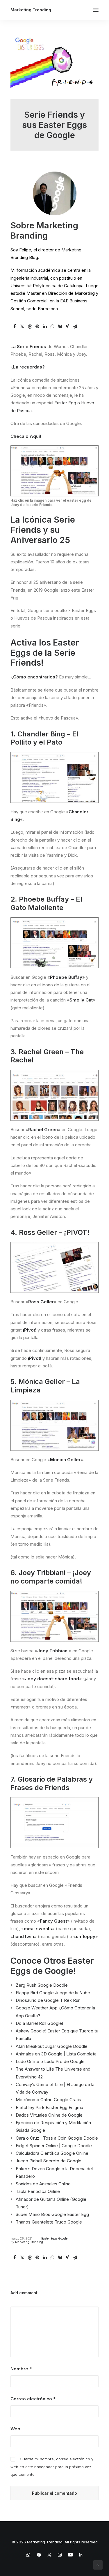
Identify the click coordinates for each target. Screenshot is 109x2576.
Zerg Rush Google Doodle (42, 1985)
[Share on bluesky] (60, 327)
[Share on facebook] (15, 327)
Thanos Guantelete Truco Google (49, 2222)
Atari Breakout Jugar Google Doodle (52, 2046)
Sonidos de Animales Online (43, 2184)
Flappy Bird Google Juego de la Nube (53, 1993)
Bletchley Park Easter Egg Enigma (49, 2107)
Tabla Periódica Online (38, 2191)
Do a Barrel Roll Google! (39, 2023)
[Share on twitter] (22, 327)
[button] (96, 10)
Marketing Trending (29, 2242)
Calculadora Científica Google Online (52, 2153)
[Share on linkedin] (45, 327)
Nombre (21, 2369)
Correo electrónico (33, 2399)
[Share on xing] (67, 327)
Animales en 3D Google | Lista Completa (56, 2054)
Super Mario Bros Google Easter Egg (52, 2214)
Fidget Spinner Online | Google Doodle (54, 2146)
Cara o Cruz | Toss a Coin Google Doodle (57, 2138)
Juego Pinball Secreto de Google (49, 2161)
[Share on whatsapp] (52, 327)
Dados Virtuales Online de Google (49, 2115)
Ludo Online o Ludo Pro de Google (50, 2061)
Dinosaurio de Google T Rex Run (48, 2000)
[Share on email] (75, 327)
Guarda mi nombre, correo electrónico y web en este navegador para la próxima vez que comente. (52, 2467)
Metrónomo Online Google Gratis (48, 2100)
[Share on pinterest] (37, 327)
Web (15, 2429)
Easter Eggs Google (54, 2238)
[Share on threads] (30, 327)
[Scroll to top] (98, 2564)
